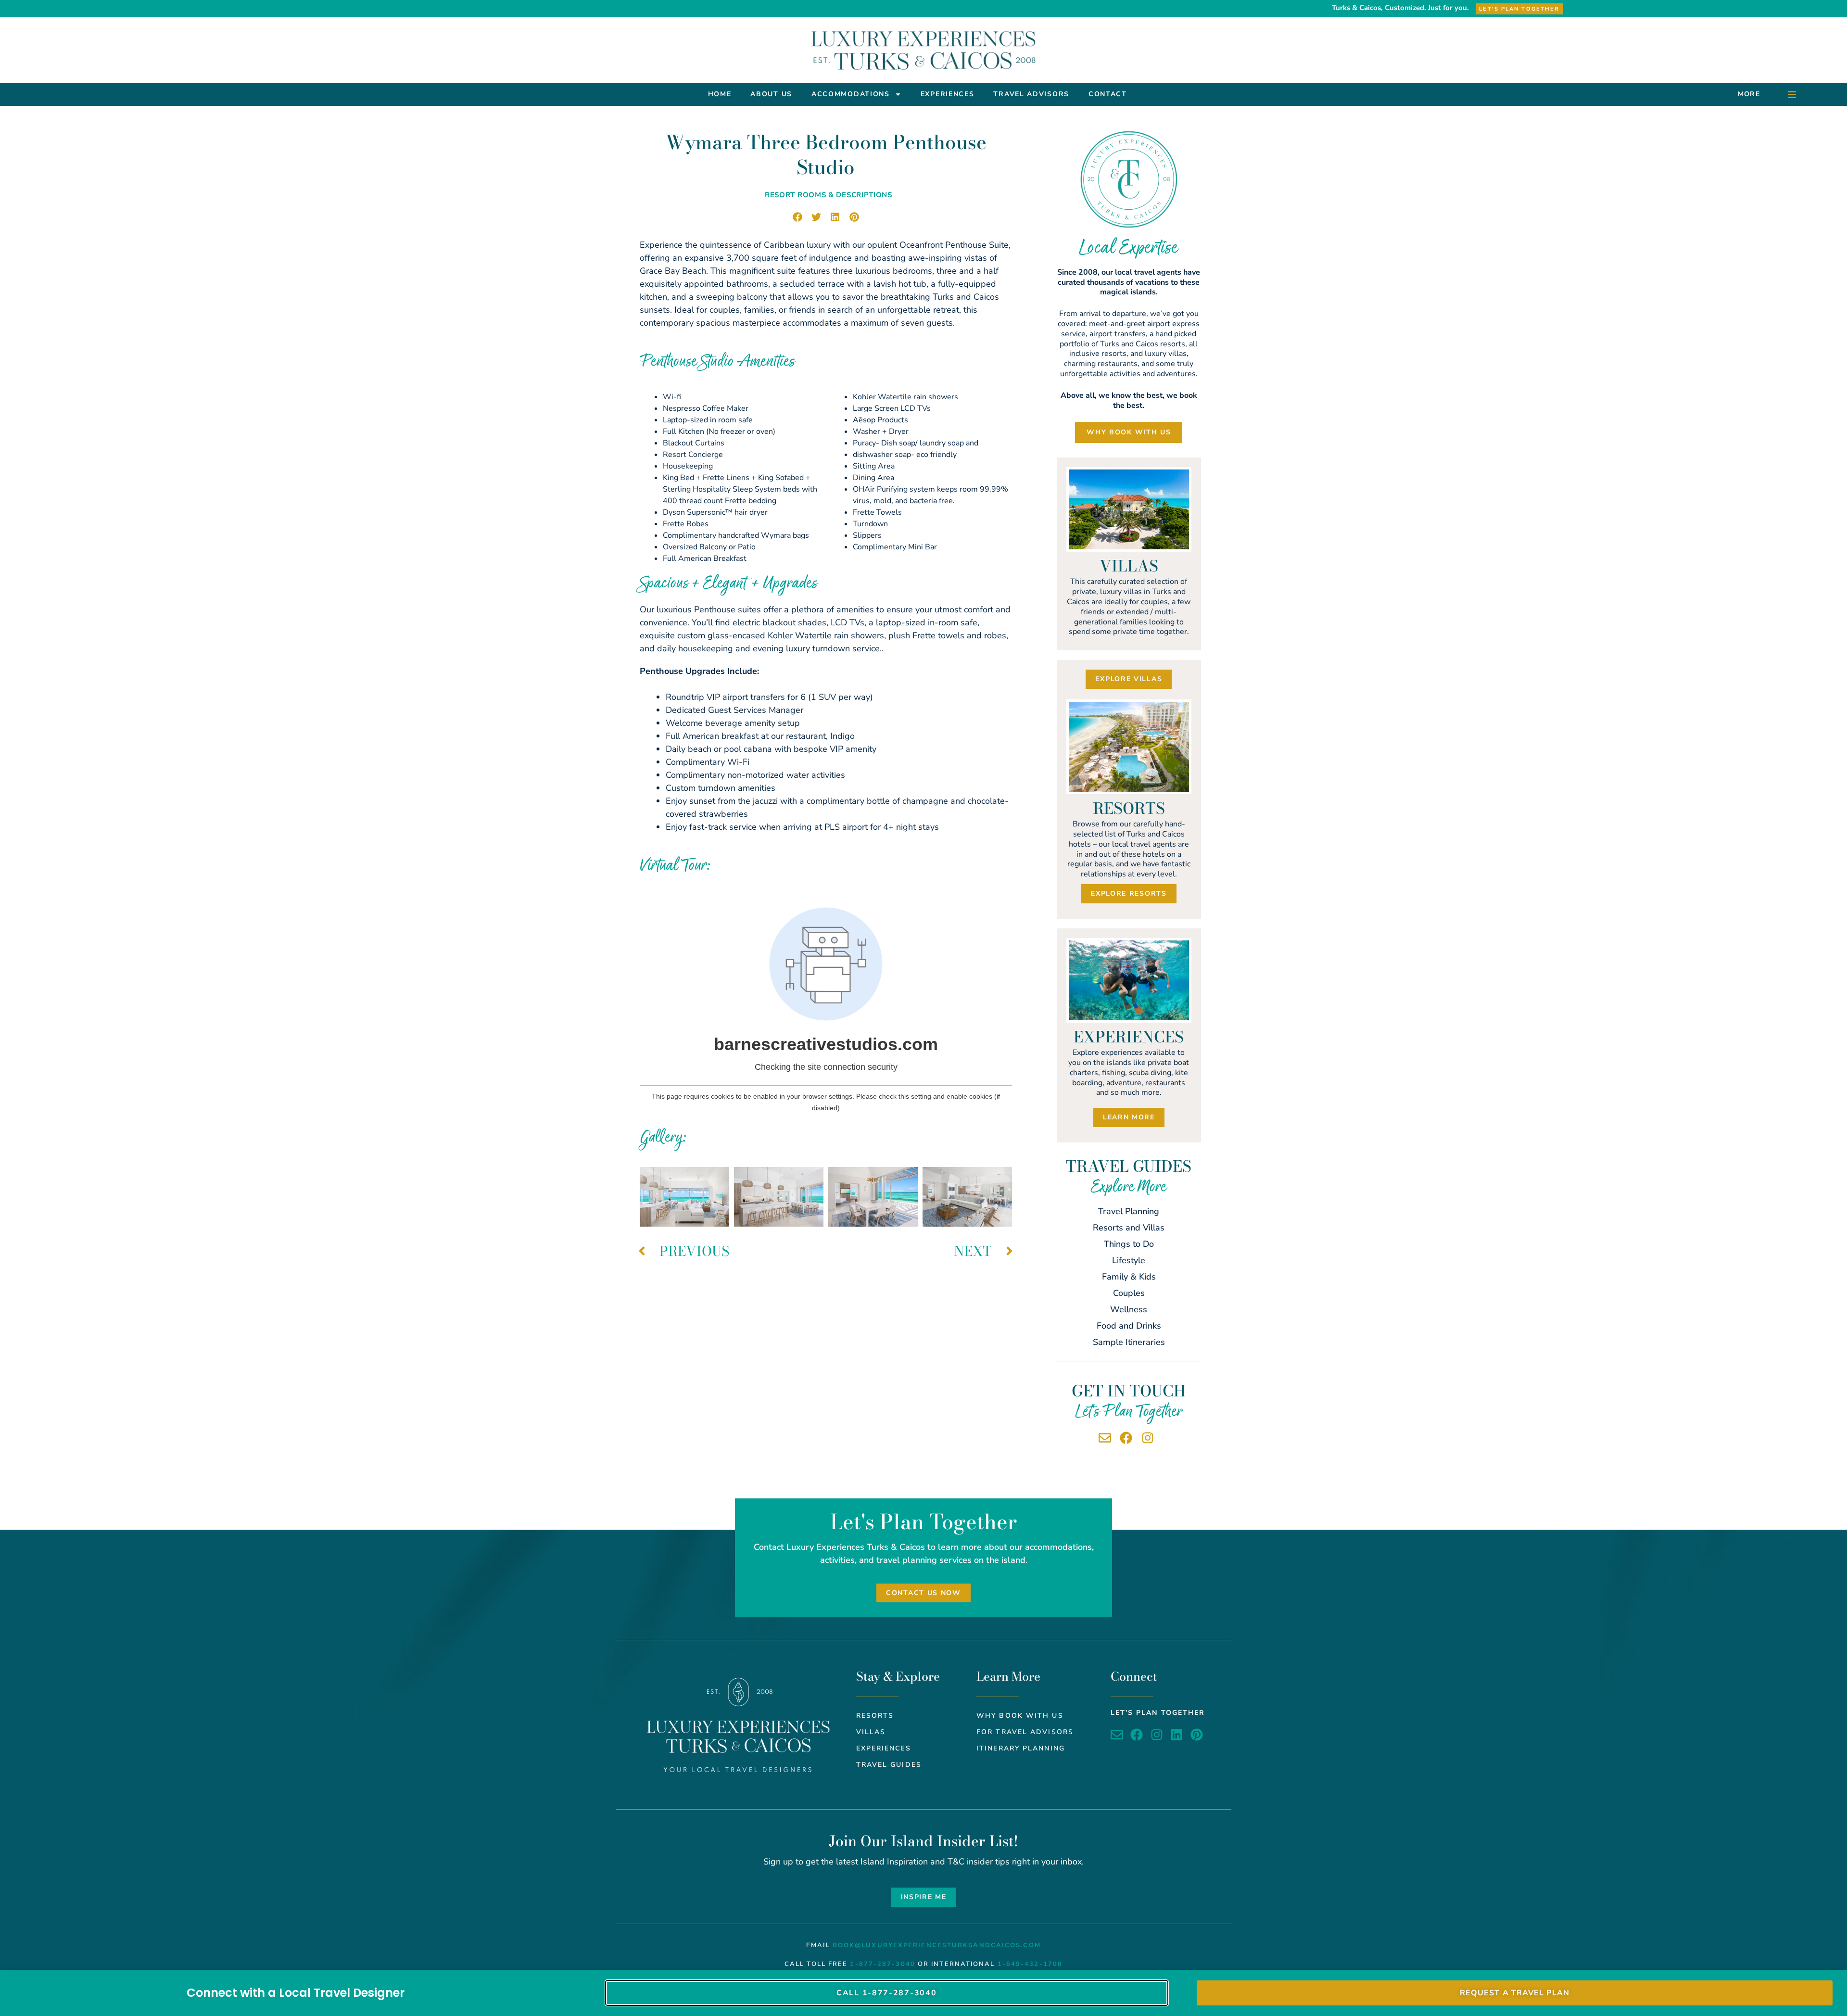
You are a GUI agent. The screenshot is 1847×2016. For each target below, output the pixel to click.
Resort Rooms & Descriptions (829, 195)
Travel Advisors (1031, 94)
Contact (1108, 94)
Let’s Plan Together (1158, 1713)
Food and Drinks (1129, 1326)
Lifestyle (1129, 1260)
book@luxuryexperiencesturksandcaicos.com (937, 1945)
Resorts (875, 1716)
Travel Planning (1129, 1211)
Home (720, 94)
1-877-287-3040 (882, 1964)
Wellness (1129, 1309)
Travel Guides (889, 1765)
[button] (797, 217)
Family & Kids (1129, 1277)
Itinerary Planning (1021, 1748)
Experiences (948, 94)
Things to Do (1129, 1244)
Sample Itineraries (1129, 1342)
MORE (1749, 94)
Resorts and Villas (1129, 1228)
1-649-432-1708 (1030, 1964)
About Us (771, 94)
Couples (1129, 1293)
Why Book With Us (1020, 1716)
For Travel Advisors (1025, 1732)
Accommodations (851, 94)
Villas (871, 1732)
